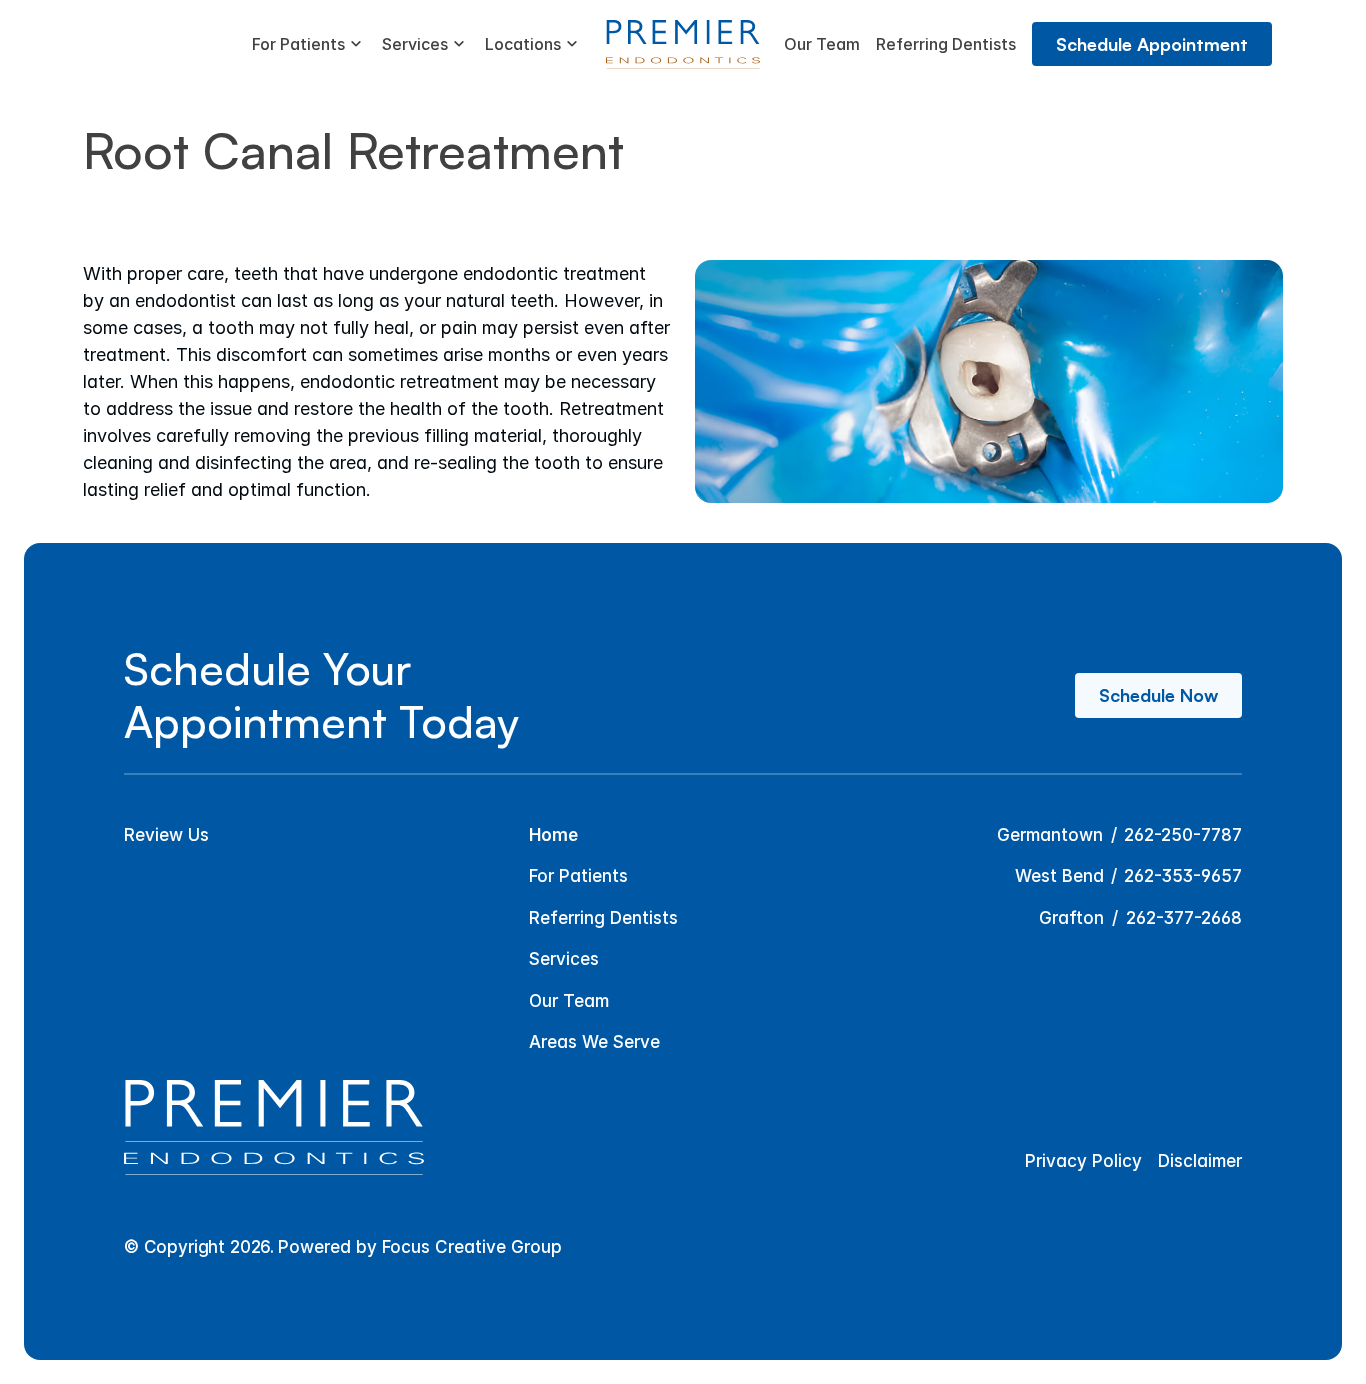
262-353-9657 (1183, 876)
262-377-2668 (1184, 918)
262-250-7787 (1183, 835)
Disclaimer (1200, 1161)
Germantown (1050, 835)
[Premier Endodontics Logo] (683, 44)
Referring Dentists (603, 918)
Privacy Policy (1083, 1161)
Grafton (1071, 918)
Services (564, 959)
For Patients (578, 876)
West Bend (1059, 876)
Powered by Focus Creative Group (420, 1247)
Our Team (569, 1001)
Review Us (166, 835)
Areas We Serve (594, 1042)
